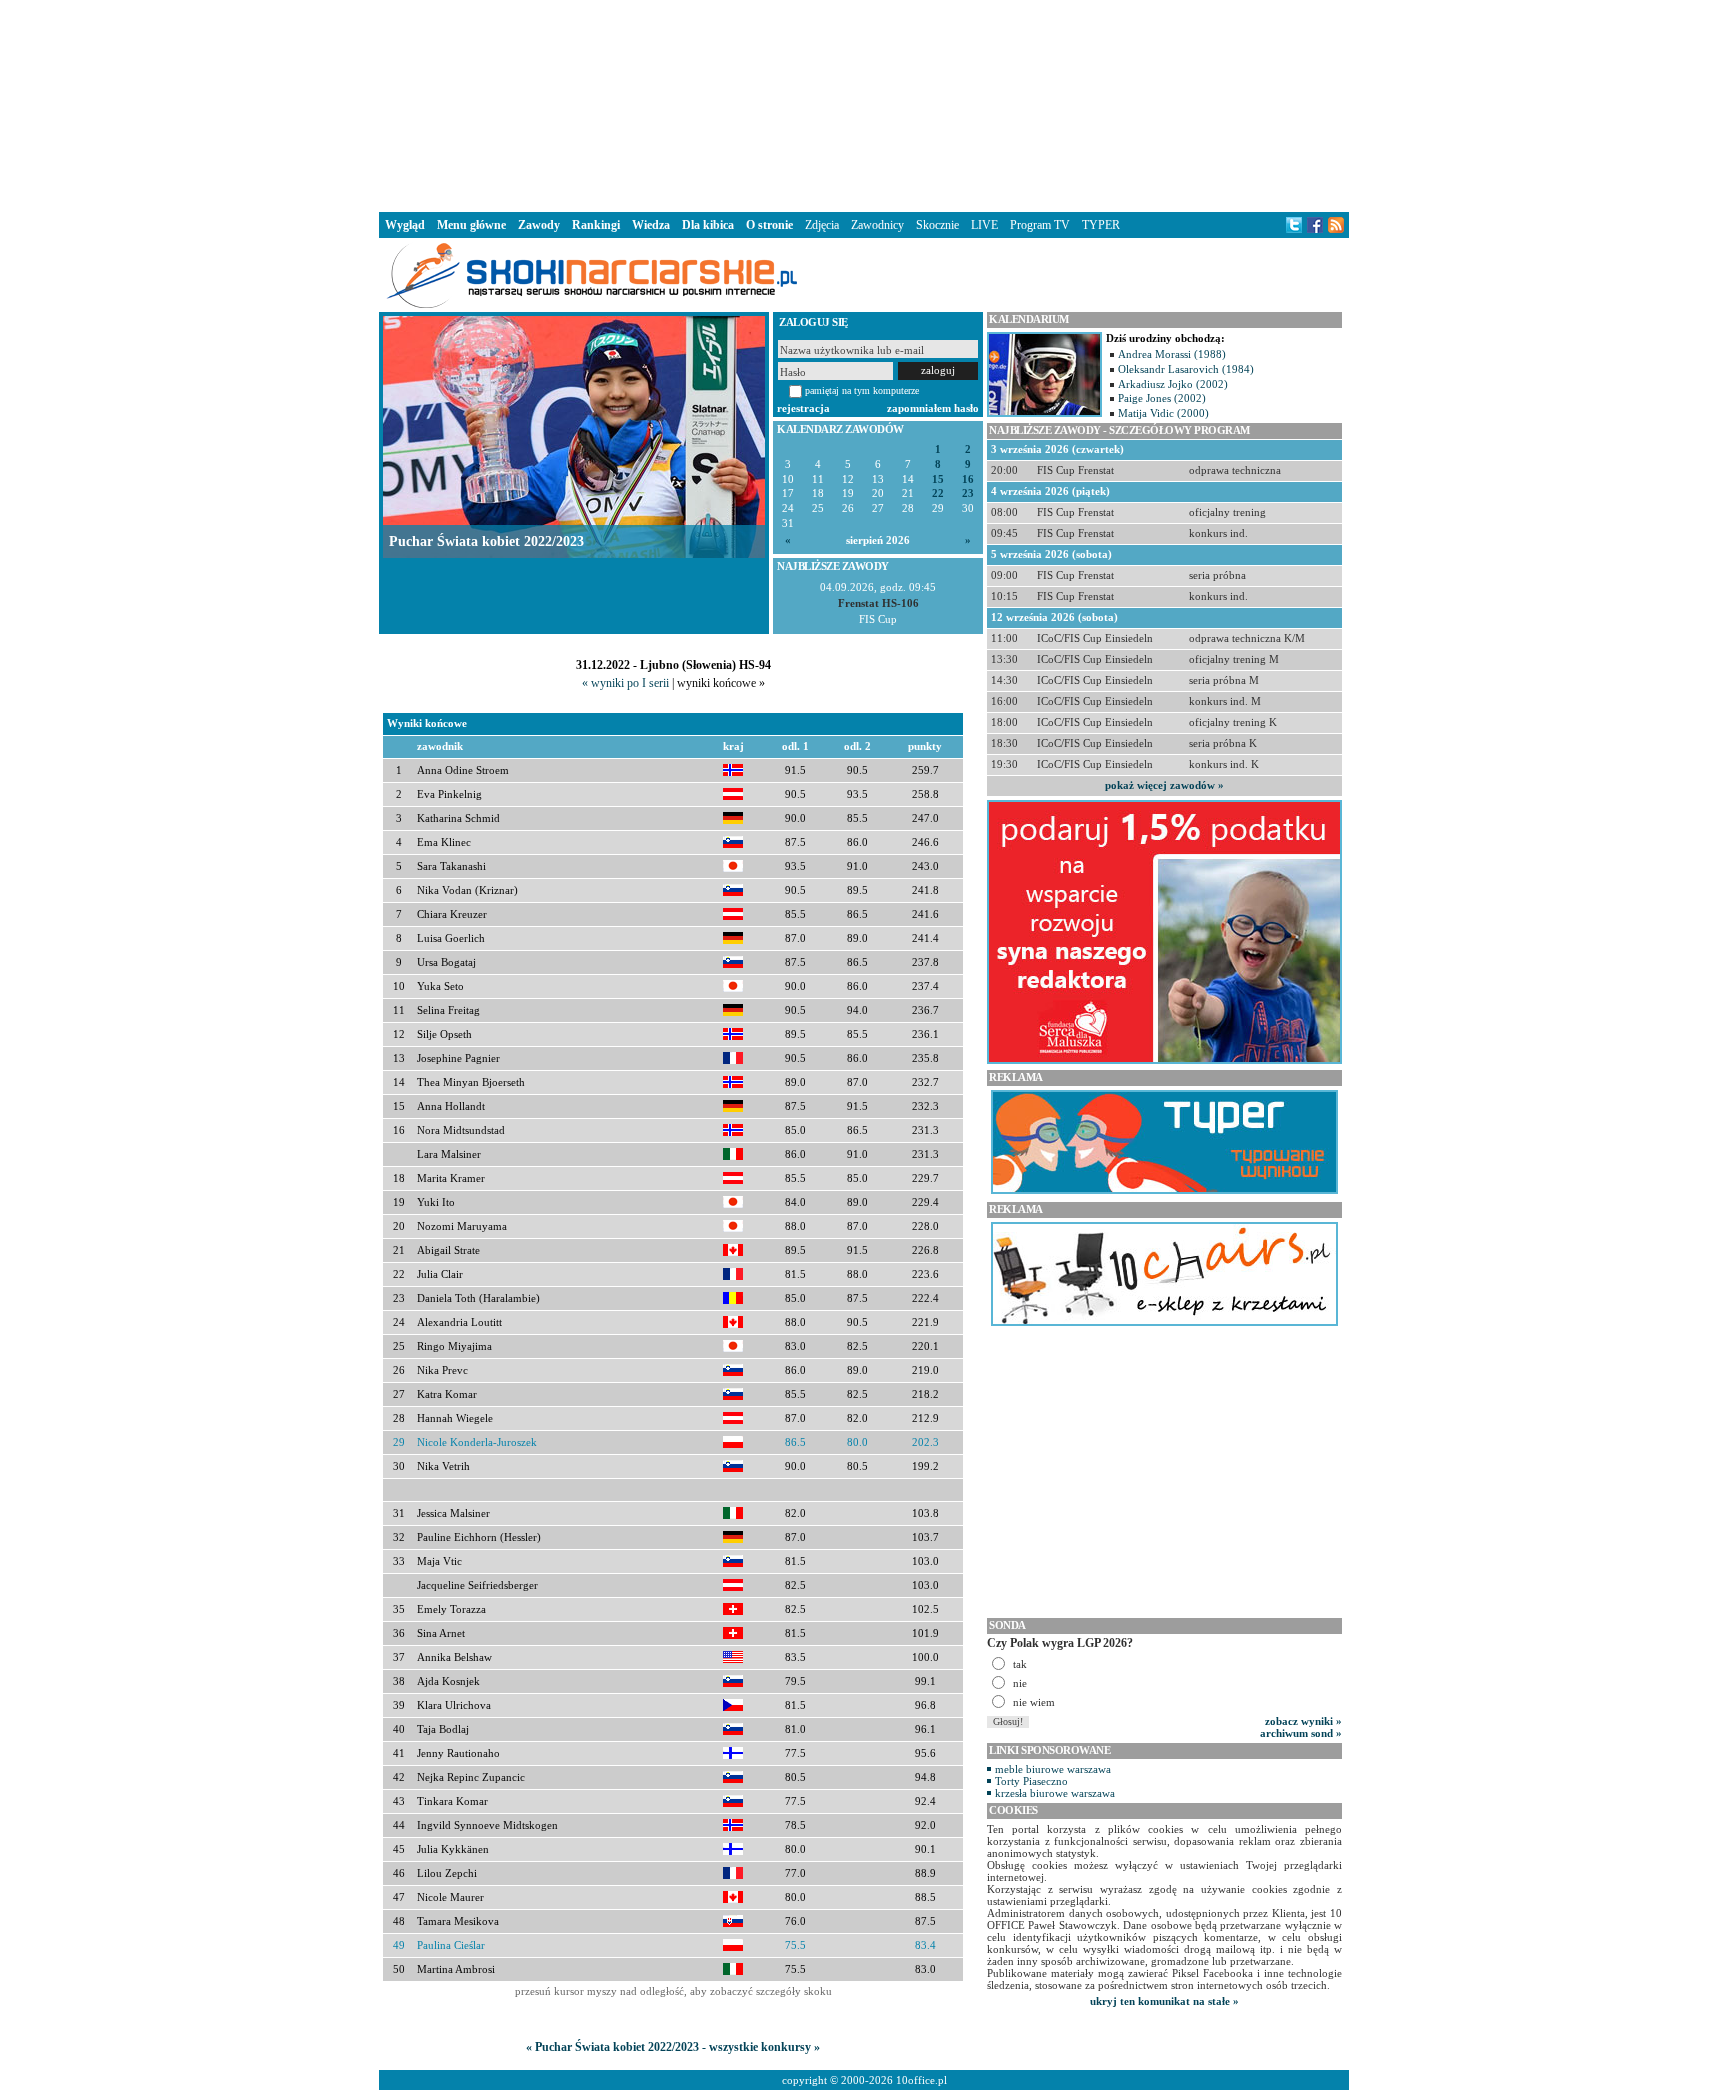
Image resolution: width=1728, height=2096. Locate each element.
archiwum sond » (1301, 1733)
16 (968, 479)
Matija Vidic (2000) (1163, 413)
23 (968, 493)
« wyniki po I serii (625, 683)
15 (938, 479)
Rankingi (596, 225)
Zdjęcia (822, 225)
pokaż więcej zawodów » (1164, 785)
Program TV (1040, 225)
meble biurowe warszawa (1053, 1769)
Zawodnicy (877, 225)
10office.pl (921, 2080)
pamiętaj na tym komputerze (862, 390)
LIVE (984, 225)
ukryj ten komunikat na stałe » (1164, 2001)
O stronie (769, 225)
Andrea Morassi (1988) (1172, 354)
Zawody (539, 225)
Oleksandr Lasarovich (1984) (1186, 369)
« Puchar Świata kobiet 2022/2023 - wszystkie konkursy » (673, 2047)
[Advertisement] (864, 104)
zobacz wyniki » (1303, 1721)
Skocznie (937, 225)
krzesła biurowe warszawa (1055, 1793)
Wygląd (405, 225)
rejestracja (803, 408)
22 (938, 493)
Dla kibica (708, 225)
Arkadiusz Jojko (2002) (1173, 384)
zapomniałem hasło (933, 408)
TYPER (1101, 225)
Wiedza (651, 225)
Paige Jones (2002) (1162, 398)
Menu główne (471, 225)
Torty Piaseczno (1031, 1781)
